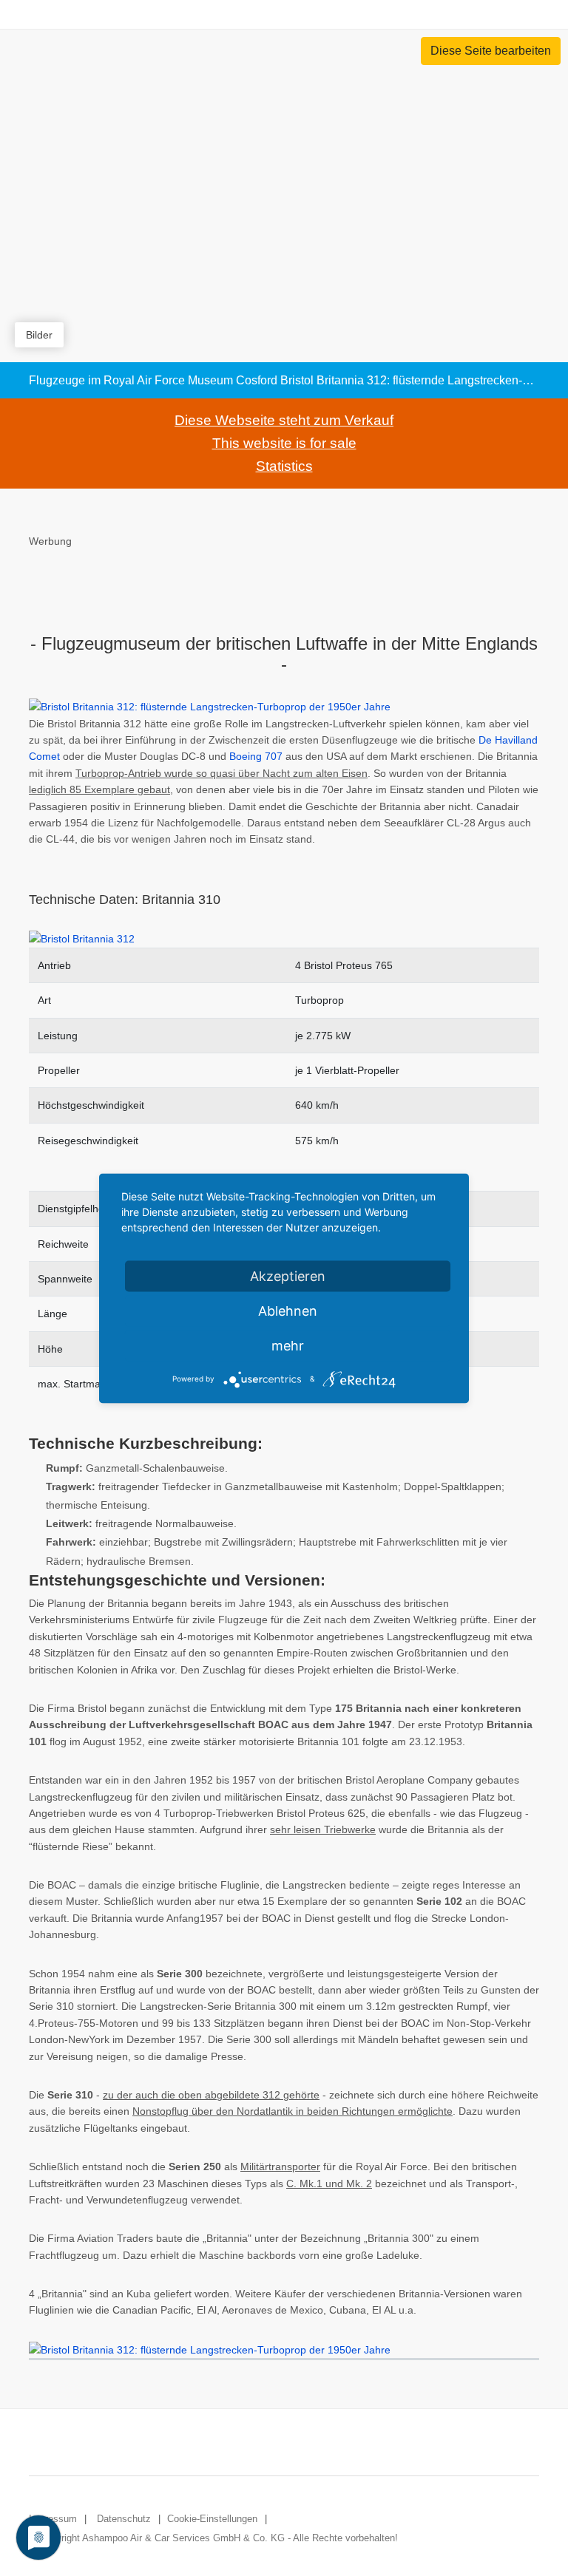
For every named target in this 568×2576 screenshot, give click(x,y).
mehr (288, 1345)
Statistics (284, 466)
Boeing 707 (256, 756)
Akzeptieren (288, 1275)
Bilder (39, 335)
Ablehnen (288, 1310)
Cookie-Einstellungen (212, 2519)
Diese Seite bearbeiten (491, 51)
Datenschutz (124, 2519)
